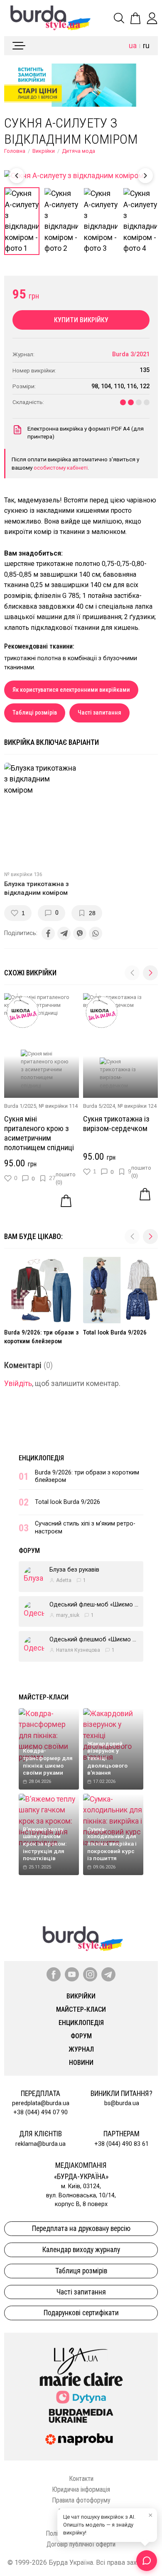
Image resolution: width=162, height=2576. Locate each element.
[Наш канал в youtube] (72, 1974)
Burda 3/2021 (131, 354)
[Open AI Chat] (147, 2561)
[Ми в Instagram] (90, 1974)
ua (133, 46)
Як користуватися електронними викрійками (71, 690)
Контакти (81, 2479)
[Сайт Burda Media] (81, 2415)
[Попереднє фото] (17, 176)
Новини (81, 2063)
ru (146, 46)
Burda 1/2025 (20, 1106)
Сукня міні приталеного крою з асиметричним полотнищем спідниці (39, 1133)
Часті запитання (99, 713)
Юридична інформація (81, 2489)
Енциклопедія (41, 1458)
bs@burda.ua (122, 2103)
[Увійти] (152, 18)
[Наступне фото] (145, 176)
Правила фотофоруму (81, 2500)
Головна (15, 151)
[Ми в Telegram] (108, 1974)
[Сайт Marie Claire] (81, 2379)
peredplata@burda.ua (41, 2103)
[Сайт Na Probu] (81, 2439)
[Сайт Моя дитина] (81, 2397)
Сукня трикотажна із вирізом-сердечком (116, 1124)
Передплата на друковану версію (81, 2228)
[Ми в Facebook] (54, 1974)
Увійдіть (18, 1383)
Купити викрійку (81, 320)
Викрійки (44, 151)
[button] (150, 973)
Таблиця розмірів (81, 2271)
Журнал (81, 2049)
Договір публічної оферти (81, 2544)
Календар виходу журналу (81, 2250)
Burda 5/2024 (99, 1106)
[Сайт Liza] (81, 2354)
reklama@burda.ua (40, 2144)
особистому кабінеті (61, 468)
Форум (29, 1551)
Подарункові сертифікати (81, 2313)
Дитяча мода (79, 151)
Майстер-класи (44, 1697)
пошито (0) (66, 1178)
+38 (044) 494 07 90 (40, 2112)
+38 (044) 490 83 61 (121, 2144)
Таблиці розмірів (35, 713)
